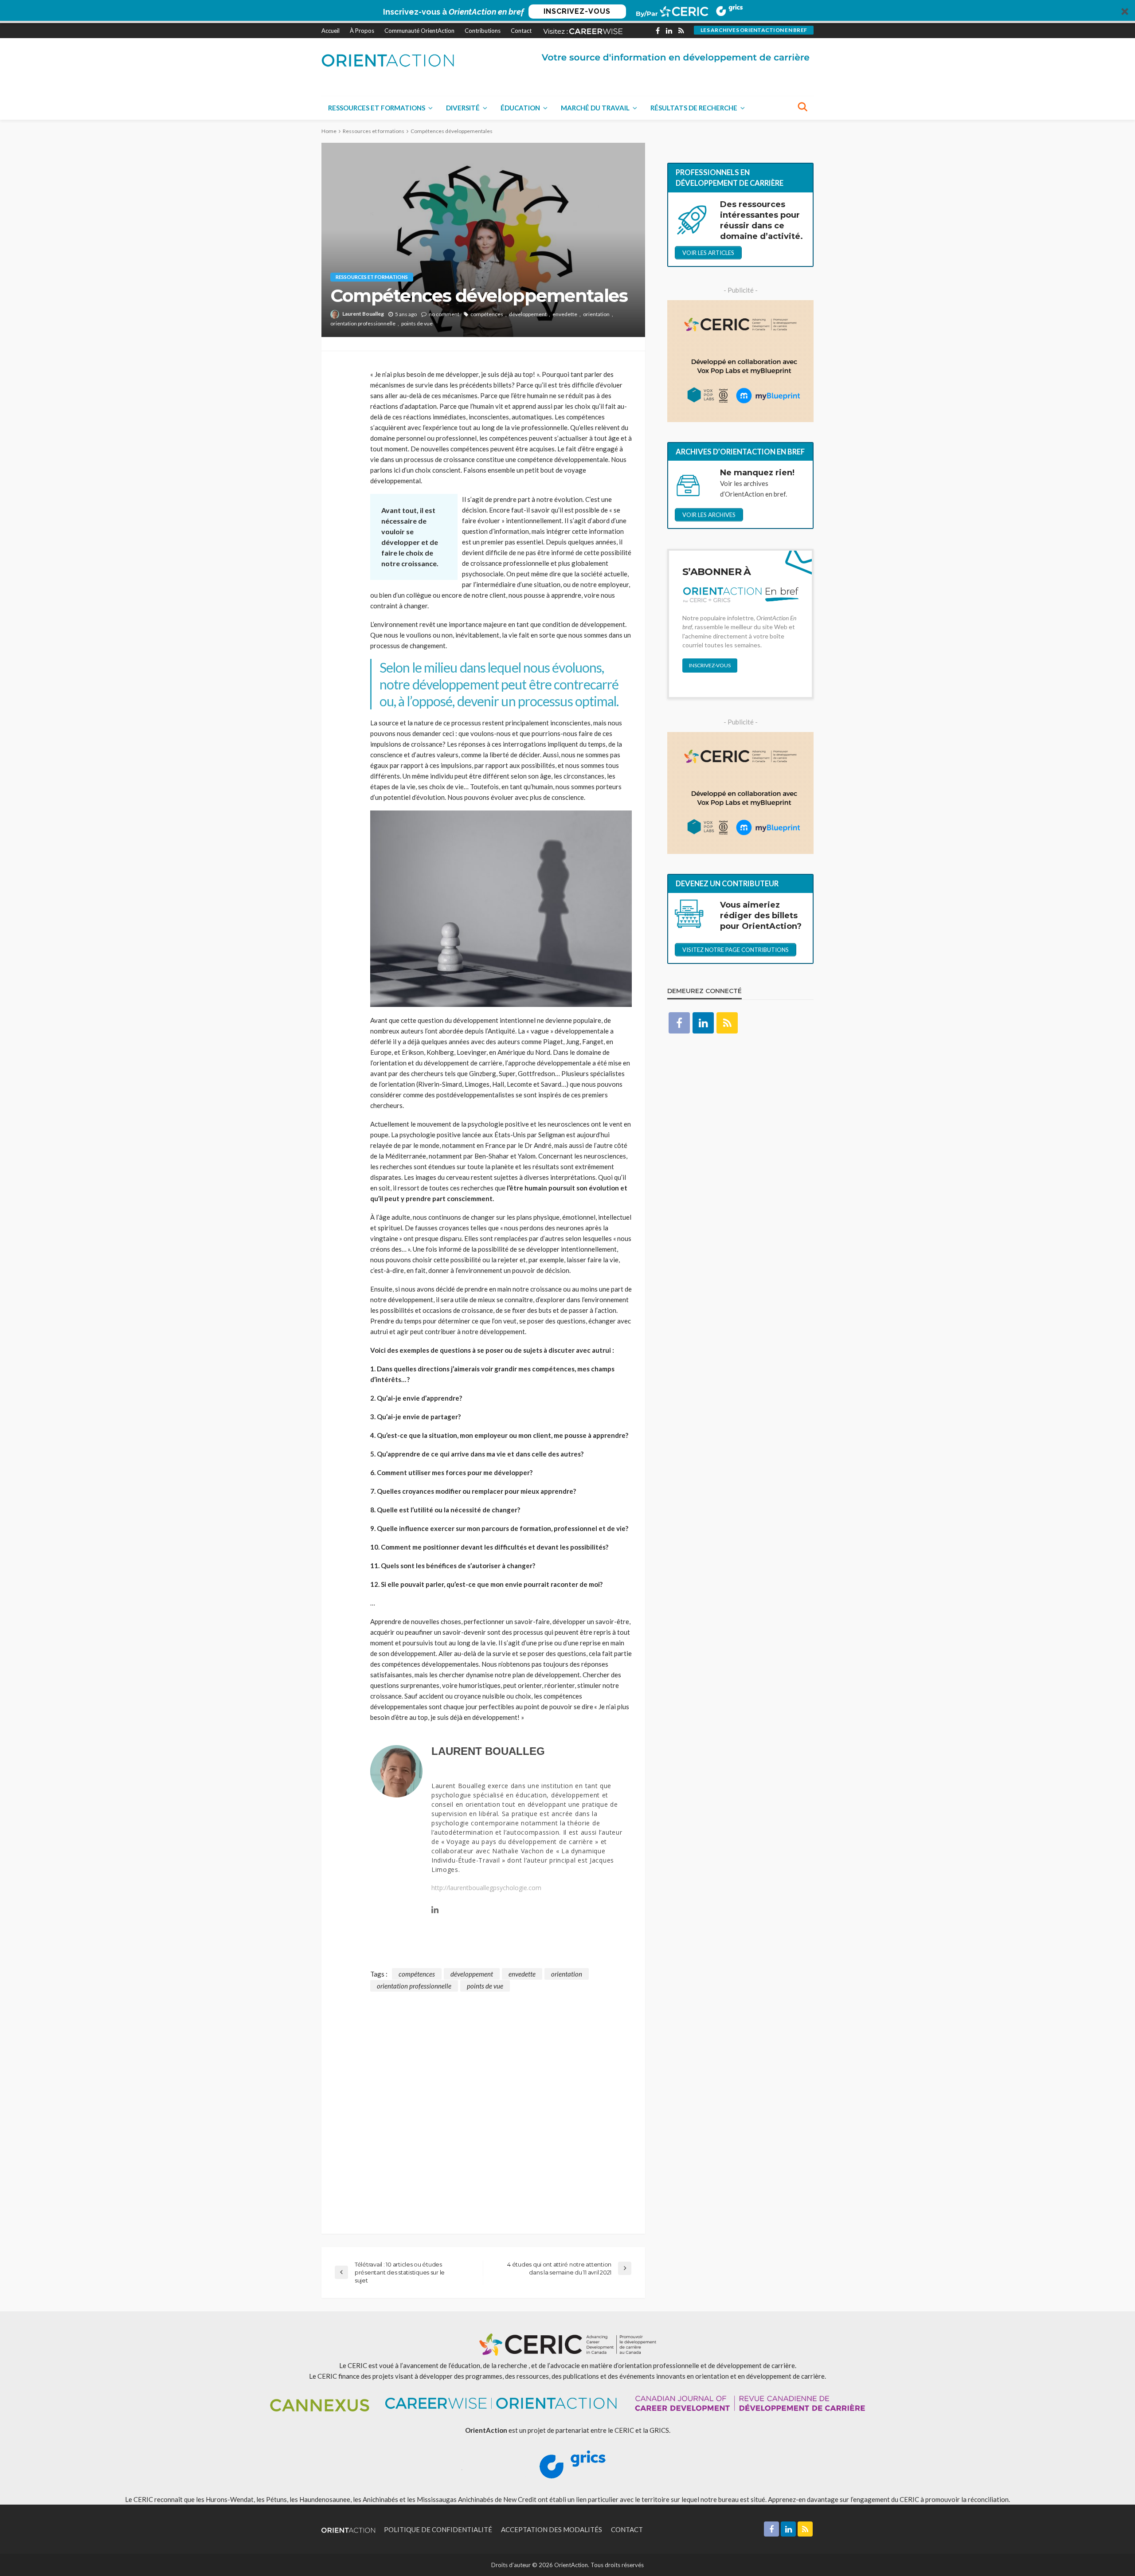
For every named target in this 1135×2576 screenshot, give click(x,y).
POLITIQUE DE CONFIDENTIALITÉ (438, 2529)
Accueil (331, 31)
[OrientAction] (388, 60)
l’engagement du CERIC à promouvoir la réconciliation (930, 2499)
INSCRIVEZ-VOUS (577, 11)
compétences (487, 314)
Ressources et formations (377, 108)
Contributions (483, 31)
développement (528, 314)
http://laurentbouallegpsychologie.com (486, 1888)
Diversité (463, 108)
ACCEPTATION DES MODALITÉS (552, 2529)
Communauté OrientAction (419, 31)
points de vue (417, 323)
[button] (567, 12)
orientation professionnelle (363, 323)
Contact (521, 31)
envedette (565, 314)
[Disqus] (483, 2102)
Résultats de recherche (694, 108)
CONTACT (627, 2529)
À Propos (362, 31)
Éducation (520, 108)
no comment (444, 314)
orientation (596, 314)
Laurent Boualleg (363, 314)
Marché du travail (595, 108)
